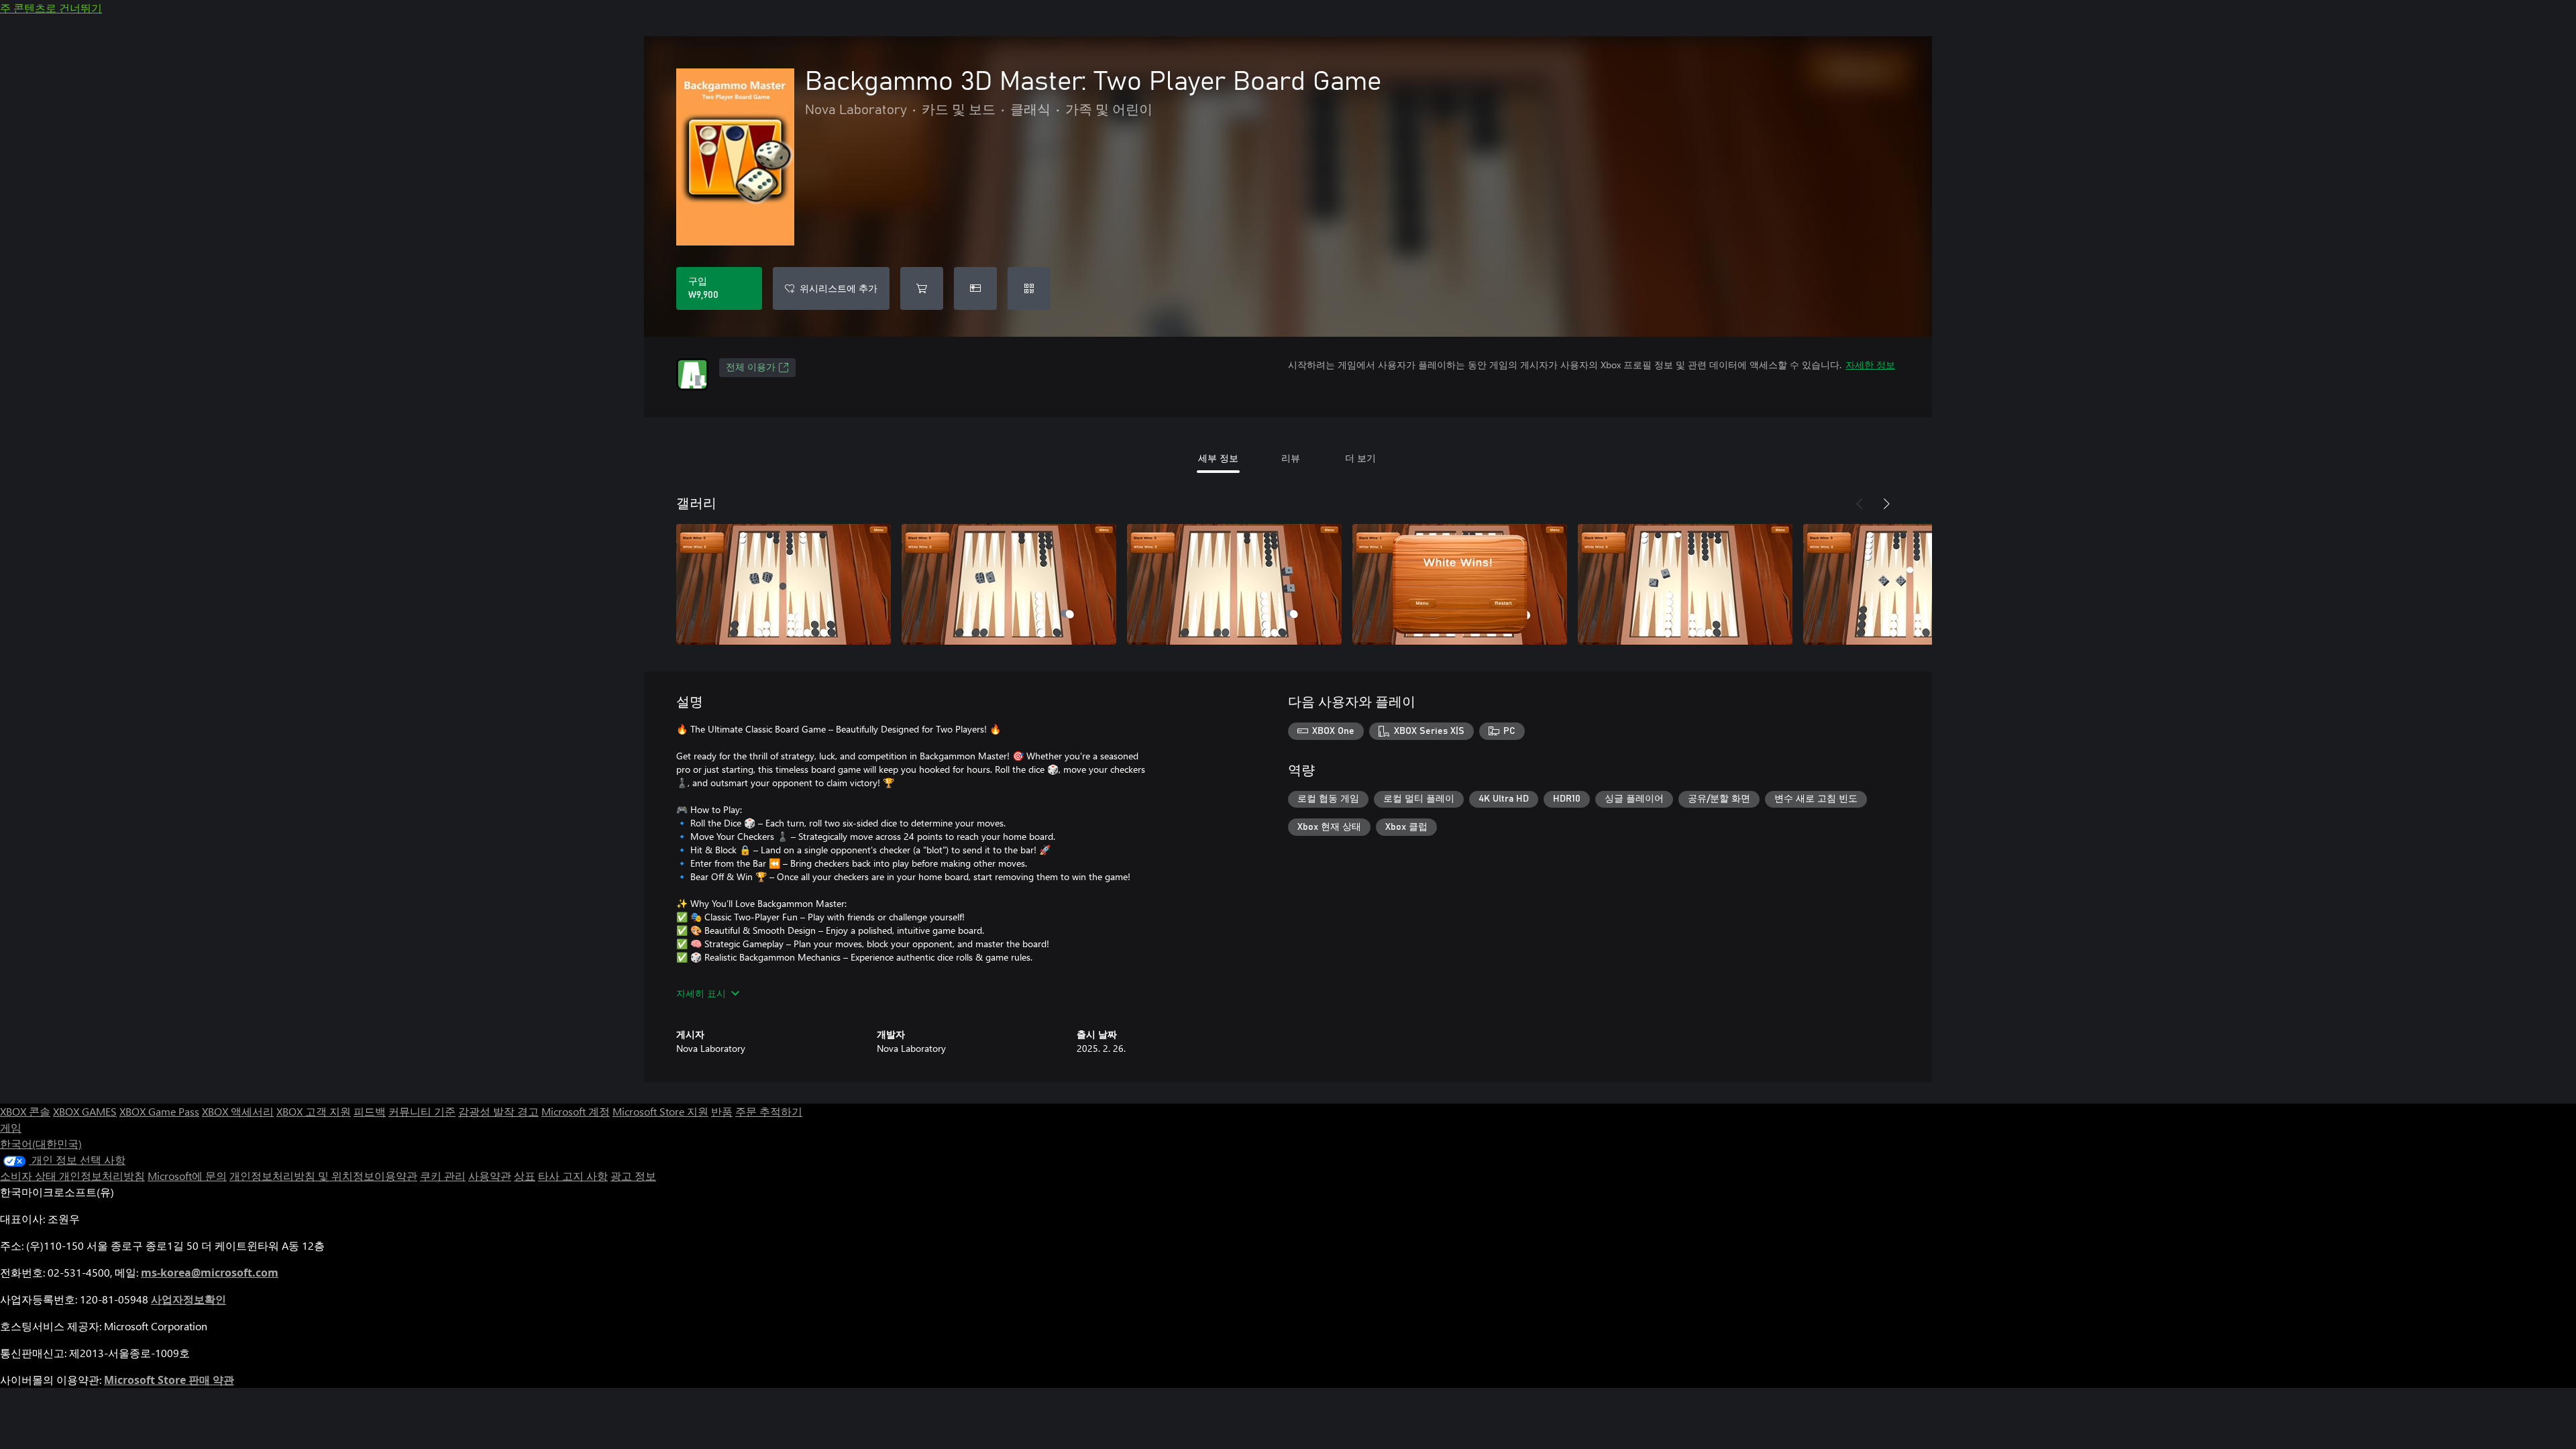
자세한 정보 (1870, 365)
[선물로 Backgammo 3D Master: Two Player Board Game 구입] (975, 288)
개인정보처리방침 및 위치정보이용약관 (323, 1176)
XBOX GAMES (85, 1111)
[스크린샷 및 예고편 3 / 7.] (1234, 584)
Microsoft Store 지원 (660, 1111)
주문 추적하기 (769, 1111)
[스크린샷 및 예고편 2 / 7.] (1009, 584)
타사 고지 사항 (573, 1176)
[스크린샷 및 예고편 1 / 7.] (784, 584)
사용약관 (490, 1176)
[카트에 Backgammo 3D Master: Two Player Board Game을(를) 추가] (922, 288)
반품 (722, 1111)
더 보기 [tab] (1360, 458)
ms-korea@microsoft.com (210, 1273)
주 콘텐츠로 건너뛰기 (51, 8)
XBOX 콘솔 (25, 1111)
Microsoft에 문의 (187, 1176)
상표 (525, 1176)
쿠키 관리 (443, 1176)
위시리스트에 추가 (839, 288)
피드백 (370, 1111)
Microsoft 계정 (576, 1111)
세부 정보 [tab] (1218, 458)
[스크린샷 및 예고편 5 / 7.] (1685, 584)
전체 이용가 (751, 368)
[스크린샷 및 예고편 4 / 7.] (1460, 584)
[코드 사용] (1029, 288)
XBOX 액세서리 (238, 1111)
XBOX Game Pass (159, 1111)
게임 (11, 1127)
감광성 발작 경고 (498, 1111)
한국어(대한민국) (41, 1143)
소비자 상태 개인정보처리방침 (72, 1176)
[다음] (1886, 504)
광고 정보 (633, 1176)
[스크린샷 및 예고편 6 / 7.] (1911, 584)
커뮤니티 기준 (422, 1111)
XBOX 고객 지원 (314, 1111)
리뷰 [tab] (1291, 458)
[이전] (1860, 504)
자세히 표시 (701, 993)
